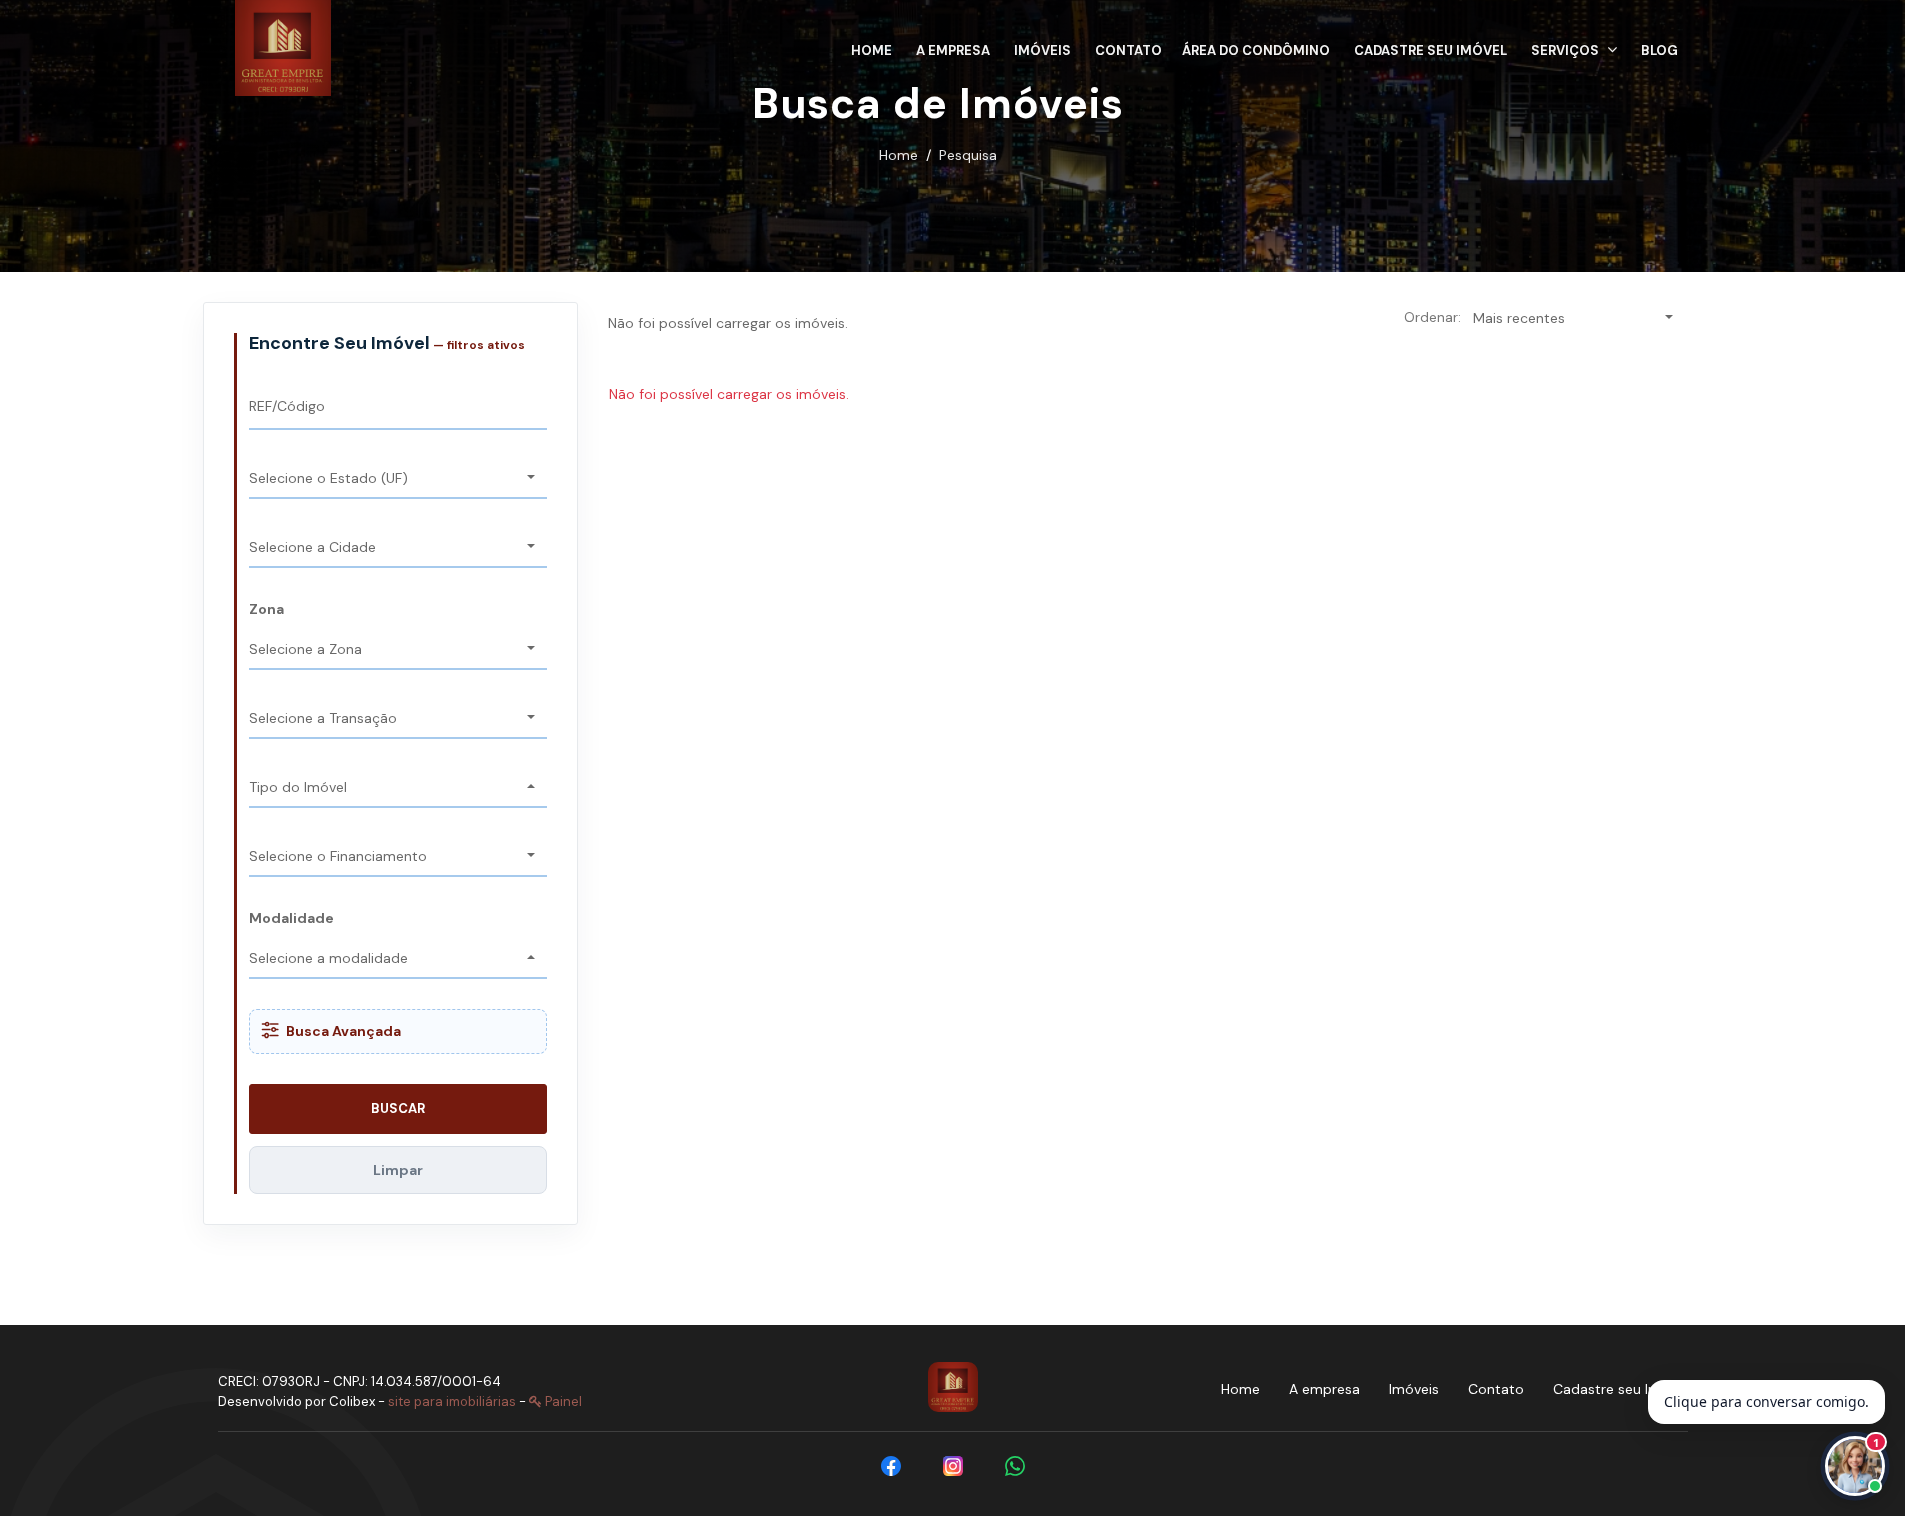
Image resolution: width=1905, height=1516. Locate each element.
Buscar (398, 1108)
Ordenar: (1432, 317)
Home (898, 155)
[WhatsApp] (1015, 1466)
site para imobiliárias (452, 1401)
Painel (562, 1401)
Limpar (398, 1170)
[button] (1574, 47)
